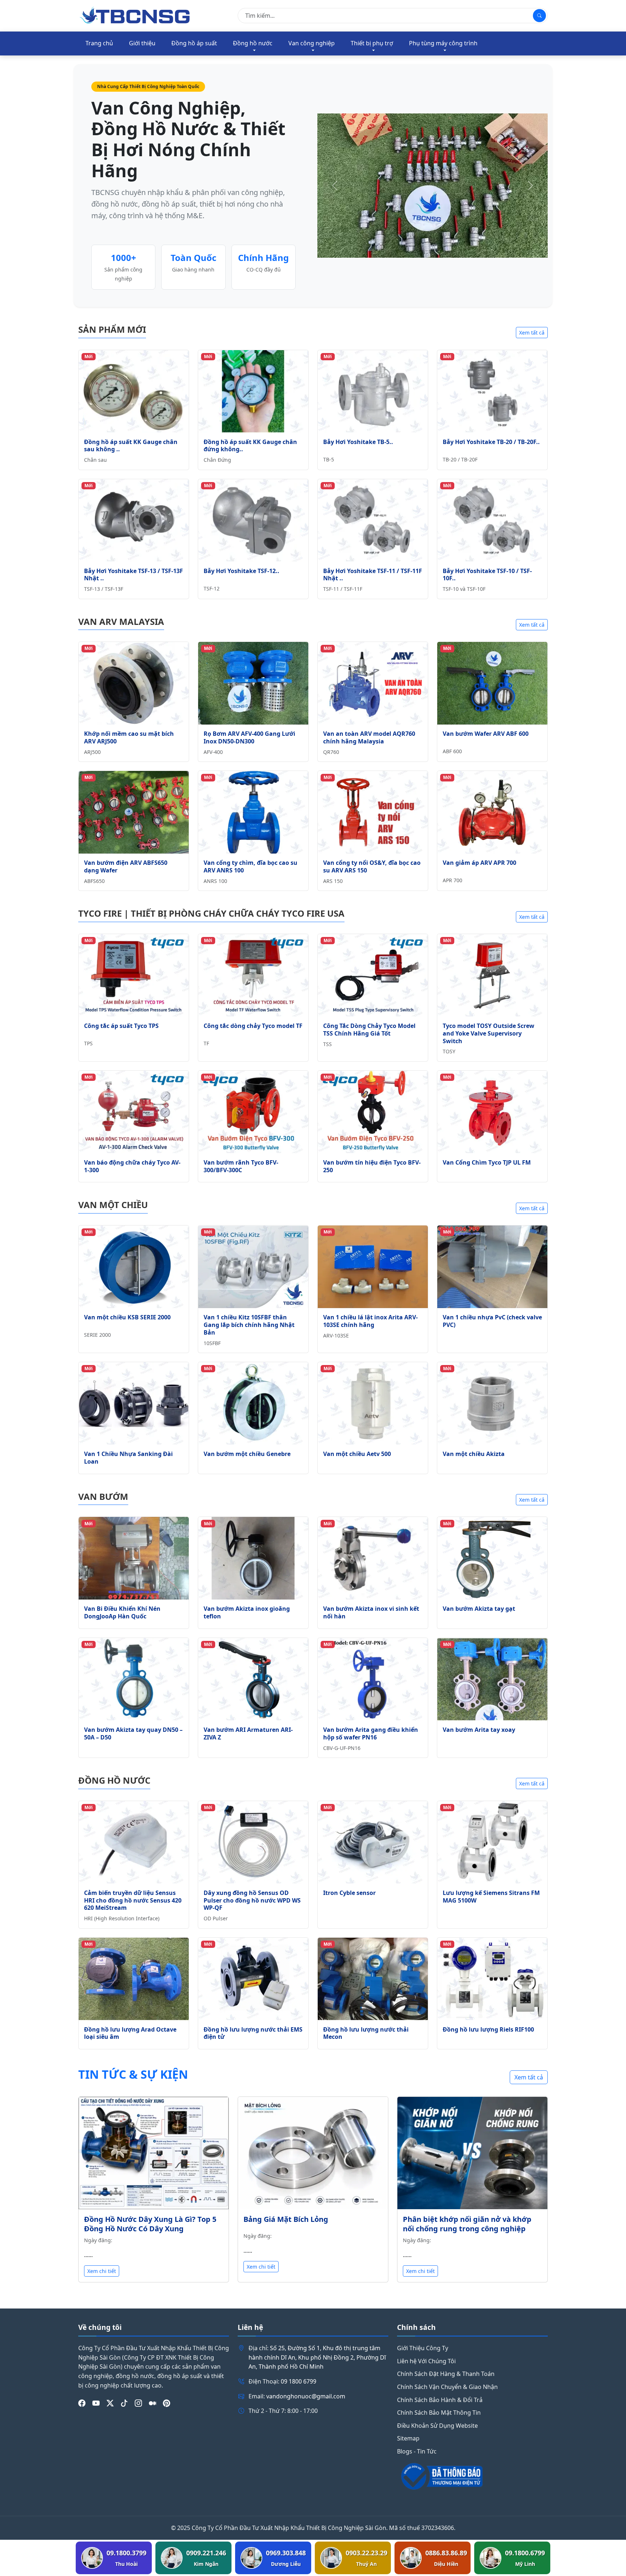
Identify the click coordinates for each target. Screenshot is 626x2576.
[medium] (153, 2403)
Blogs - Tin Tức (417, 2451)
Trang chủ (99, 43)
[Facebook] (82, 2403)
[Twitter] (110, 2403)
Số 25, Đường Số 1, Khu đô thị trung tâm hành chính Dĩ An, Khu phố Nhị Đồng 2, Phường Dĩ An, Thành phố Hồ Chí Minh (317, 2357)
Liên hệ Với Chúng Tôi (426, 2361)
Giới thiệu (142, 43)
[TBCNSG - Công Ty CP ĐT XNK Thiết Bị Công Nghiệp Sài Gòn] (135, 15)
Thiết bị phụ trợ (372, 43)
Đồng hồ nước (253, 43)
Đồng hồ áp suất (194, 43)
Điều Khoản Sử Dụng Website (437, 2426)
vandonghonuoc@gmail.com (306, 2396)
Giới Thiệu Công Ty (423, 2348)
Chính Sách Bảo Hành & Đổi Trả (440, 2400)
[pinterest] (167, 2403)
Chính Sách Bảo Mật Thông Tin (439, 2413)
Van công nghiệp (312, 43)
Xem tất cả (532, 333)
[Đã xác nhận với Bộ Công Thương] (472, 2476)
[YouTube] (96, 2403)
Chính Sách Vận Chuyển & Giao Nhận (447, 2387)
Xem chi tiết (102, 2271)
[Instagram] (138, 2403)
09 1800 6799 (299, 2381)
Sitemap (408, 2438)
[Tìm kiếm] (539, 16)
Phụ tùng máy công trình (443, 43)
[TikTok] (124, 2403)
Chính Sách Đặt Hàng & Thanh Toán (446, 2374)
